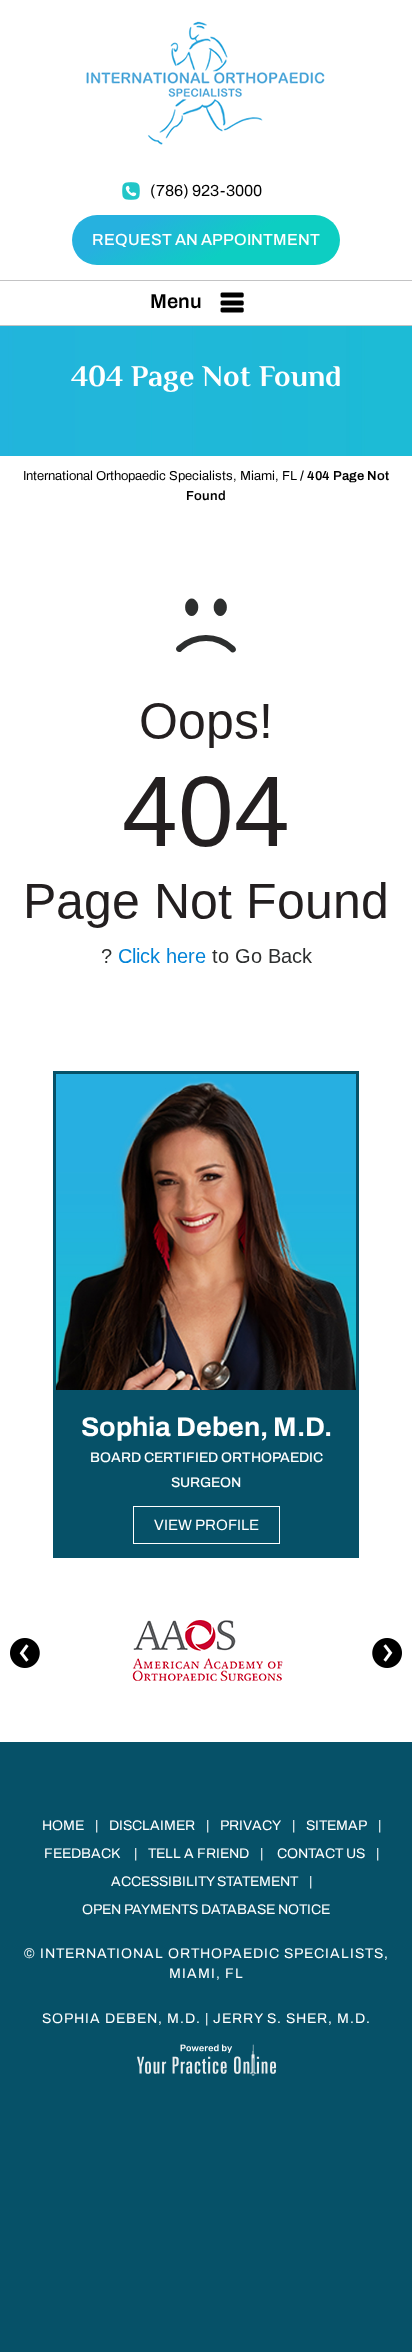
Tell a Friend (198, 1853)
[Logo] (206, 82)
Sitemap (336, 1825)
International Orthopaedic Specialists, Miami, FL (160, 476)
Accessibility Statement (204, 1881)
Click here (162, 956)
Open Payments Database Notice (206, 1909)
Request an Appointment (206, 239)
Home (63, 1825)
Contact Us (321, 1853)
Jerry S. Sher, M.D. (292, 2018)
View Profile (206, 1525)
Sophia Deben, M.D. (121, 2018)
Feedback (82, 1853)
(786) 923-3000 (206, 190)
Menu (176, 301)
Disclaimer (152, 1825)
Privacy (250, 1825)
